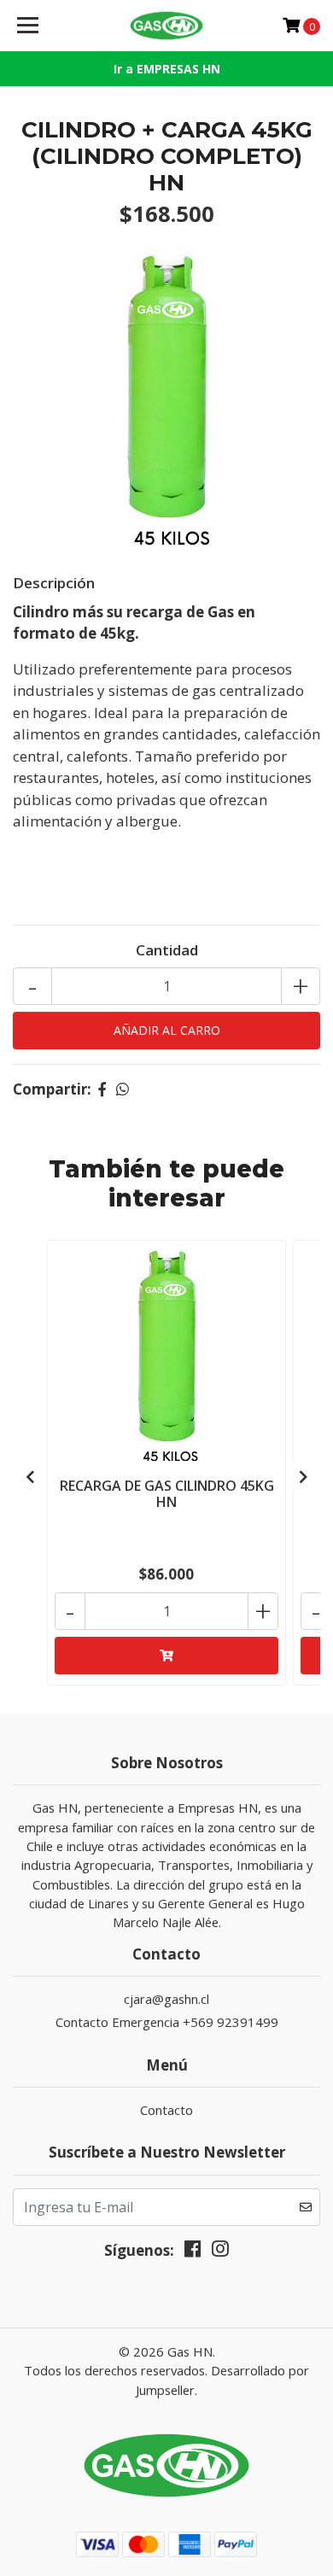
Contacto (166, 2110)
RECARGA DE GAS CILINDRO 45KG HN (167, 1494)
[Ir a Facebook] (193, 2252)
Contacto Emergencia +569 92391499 (167, 2022)
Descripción (54, 583)
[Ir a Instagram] (220, 2252)
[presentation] (30, 1477)
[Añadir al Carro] (166, 1656)
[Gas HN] (166, 26)
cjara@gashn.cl (166, 1999)
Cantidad (167, 950)
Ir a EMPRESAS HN (167, 69)
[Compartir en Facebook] (102, 1089)
